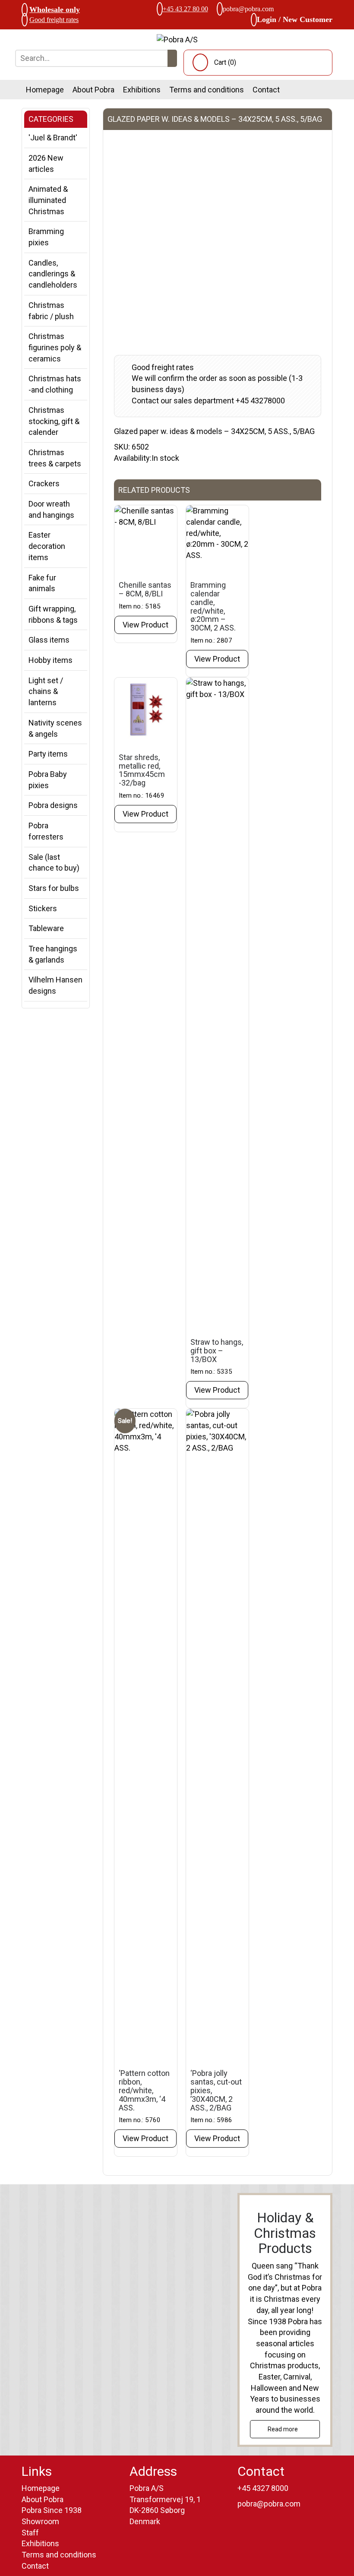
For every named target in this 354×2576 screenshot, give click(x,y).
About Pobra (93, 90)
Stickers (43, 908)
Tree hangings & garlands (53, 954)
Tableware (46, 928)
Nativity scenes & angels (55, 728)
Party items (48, 754)
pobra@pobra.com (248, 9)
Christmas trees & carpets (55, 458)
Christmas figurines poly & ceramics (55, 347)
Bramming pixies (46, 237)
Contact (266, 90)
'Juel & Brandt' (53, 138)
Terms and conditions (207, 90)
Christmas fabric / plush (51, 311)
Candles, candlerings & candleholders (53, 274)
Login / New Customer (295, 19)
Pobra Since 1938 (52, 2510)
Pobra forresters (46, 831)
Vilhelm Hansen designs (55, 985)
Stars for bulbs (54, 888)
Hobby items (51, 660)
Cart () (225, 62)
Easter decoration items (47, 546)
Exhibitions (142, 90)
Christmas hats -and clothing (55, 384)
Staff (30, 2533)
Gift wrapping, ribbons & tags (53, 614)
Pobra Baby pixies (48, 780)
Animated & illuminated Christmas (48, 200)
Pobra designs (53, 805)
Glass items (49, 640)
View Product (145, 625)
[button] (172, 58)
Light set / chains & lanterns (46, 691)
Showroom (40, 2521)
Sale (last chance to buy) (54, 863)
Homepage (45, 90)
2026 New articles (46, 163)
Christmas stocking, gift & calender (54, 421)
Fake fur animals (42, 583)
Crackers (44, 483)
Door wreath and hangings (51, 509)
